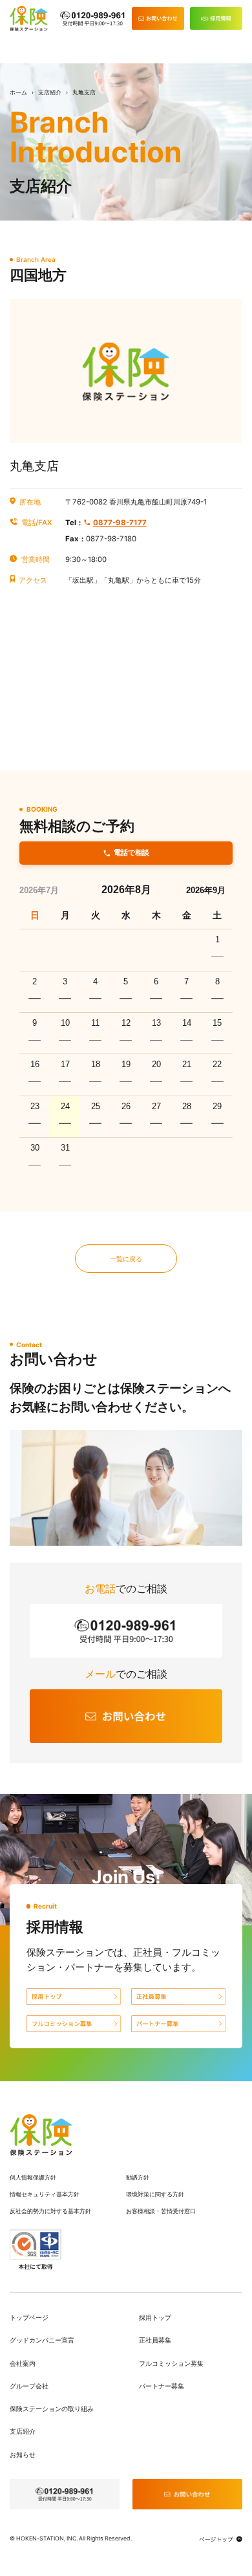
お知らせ (23, 2454)
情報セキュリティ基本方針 (45, 2194)
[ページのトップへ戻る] (221, 2539)
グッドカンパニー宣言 (42, 2340)
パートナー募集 (162, 2386)
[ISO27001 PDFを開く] (36, 2249)
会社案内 (23, 2363)
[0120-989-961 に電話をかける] (65, 2494)
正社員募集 (155, 2340)
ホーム (18, 92)
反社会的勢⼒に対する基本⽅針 (50, 2211)
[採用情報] (216, 18)
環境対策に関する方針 (155, 2194)
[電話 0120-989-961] (93, 19)
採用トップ (155, 2317)
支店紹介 (50, 92)
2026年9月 (206, 891)
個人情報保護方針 (33, 2177)
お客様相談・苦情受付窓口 (161, 2211)
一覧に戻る (126, 1259)
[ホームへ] (41, 2135)
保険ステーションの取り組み (52, 2408)
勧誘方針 (138, 2177)
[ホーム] (29, 18)
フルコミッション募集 (171, 2363)
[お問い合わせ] (158, 18)
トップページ (29, 2317)
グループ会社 (29, 2386)
